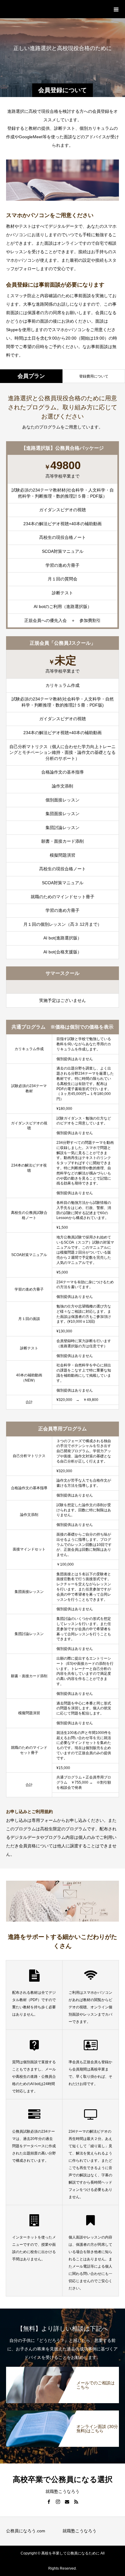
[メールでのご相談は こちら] (62, 2368)
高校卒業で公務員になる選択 (55, 9)
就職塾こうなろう (79, 2531)
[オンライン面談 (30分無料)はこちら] (62, 2412)
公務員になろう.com (26, 2531)
